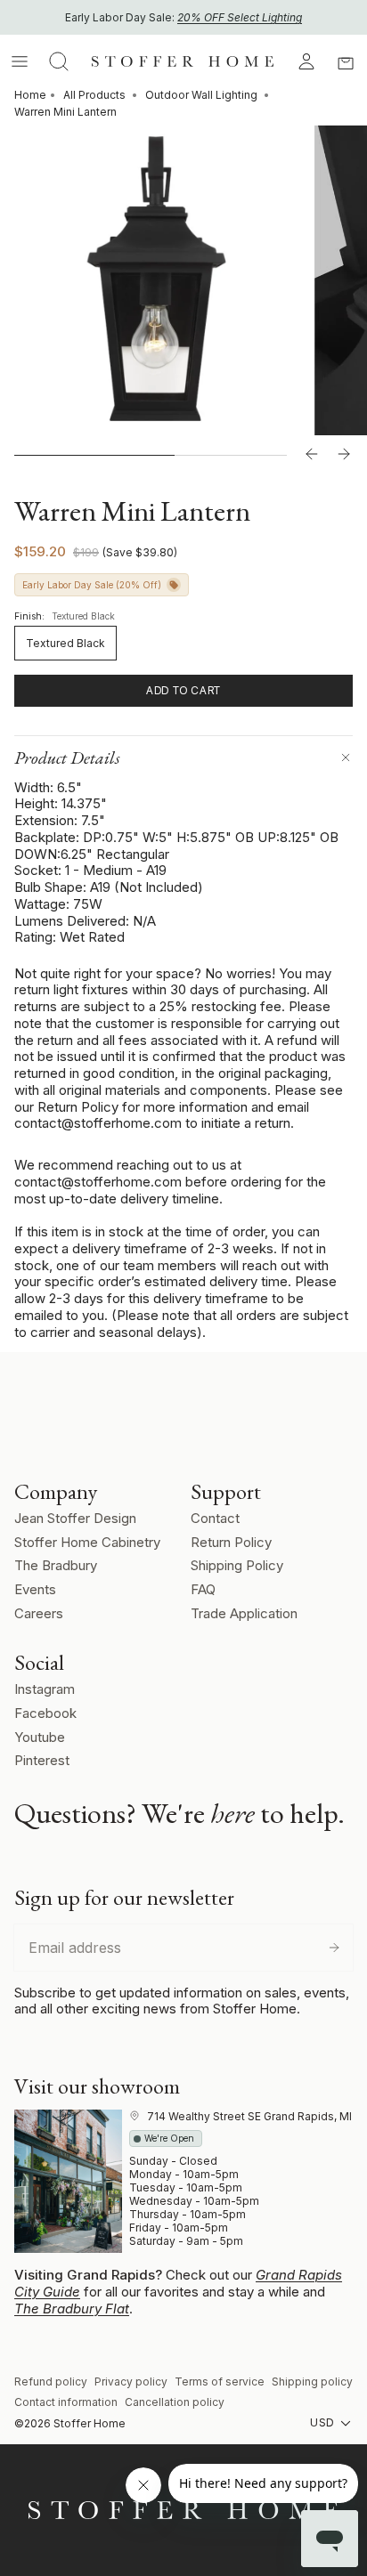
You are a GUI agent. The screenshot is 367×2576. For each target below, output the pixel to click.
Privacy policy (131, 2382)
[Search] (59, 61)
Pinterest (42, 1760)
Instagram (45, 1689)
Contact (215, 1518)
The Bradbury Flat (72, 2309)
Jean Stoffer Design (75, 1518)
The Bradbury (56, 1565)
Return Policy (231, 1542)
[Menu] (20, 61)
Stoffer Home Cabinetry (87, 1542)
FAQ (203, 1589)
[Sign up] (334, 1948)
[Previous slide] (312, 455)
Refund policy (51, 2382)
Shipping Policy (237, 1565)
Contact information (66, 2402)
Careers (39, 1613)
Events (35, 1589)
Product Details (67, 757)
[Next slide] (344, 455)
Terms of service (220, 2382)
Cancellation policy (175, 2402)
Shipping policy (312, 2382)
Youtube (40, 1737)
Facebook (45, 1713)
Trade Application (244, 1613)
